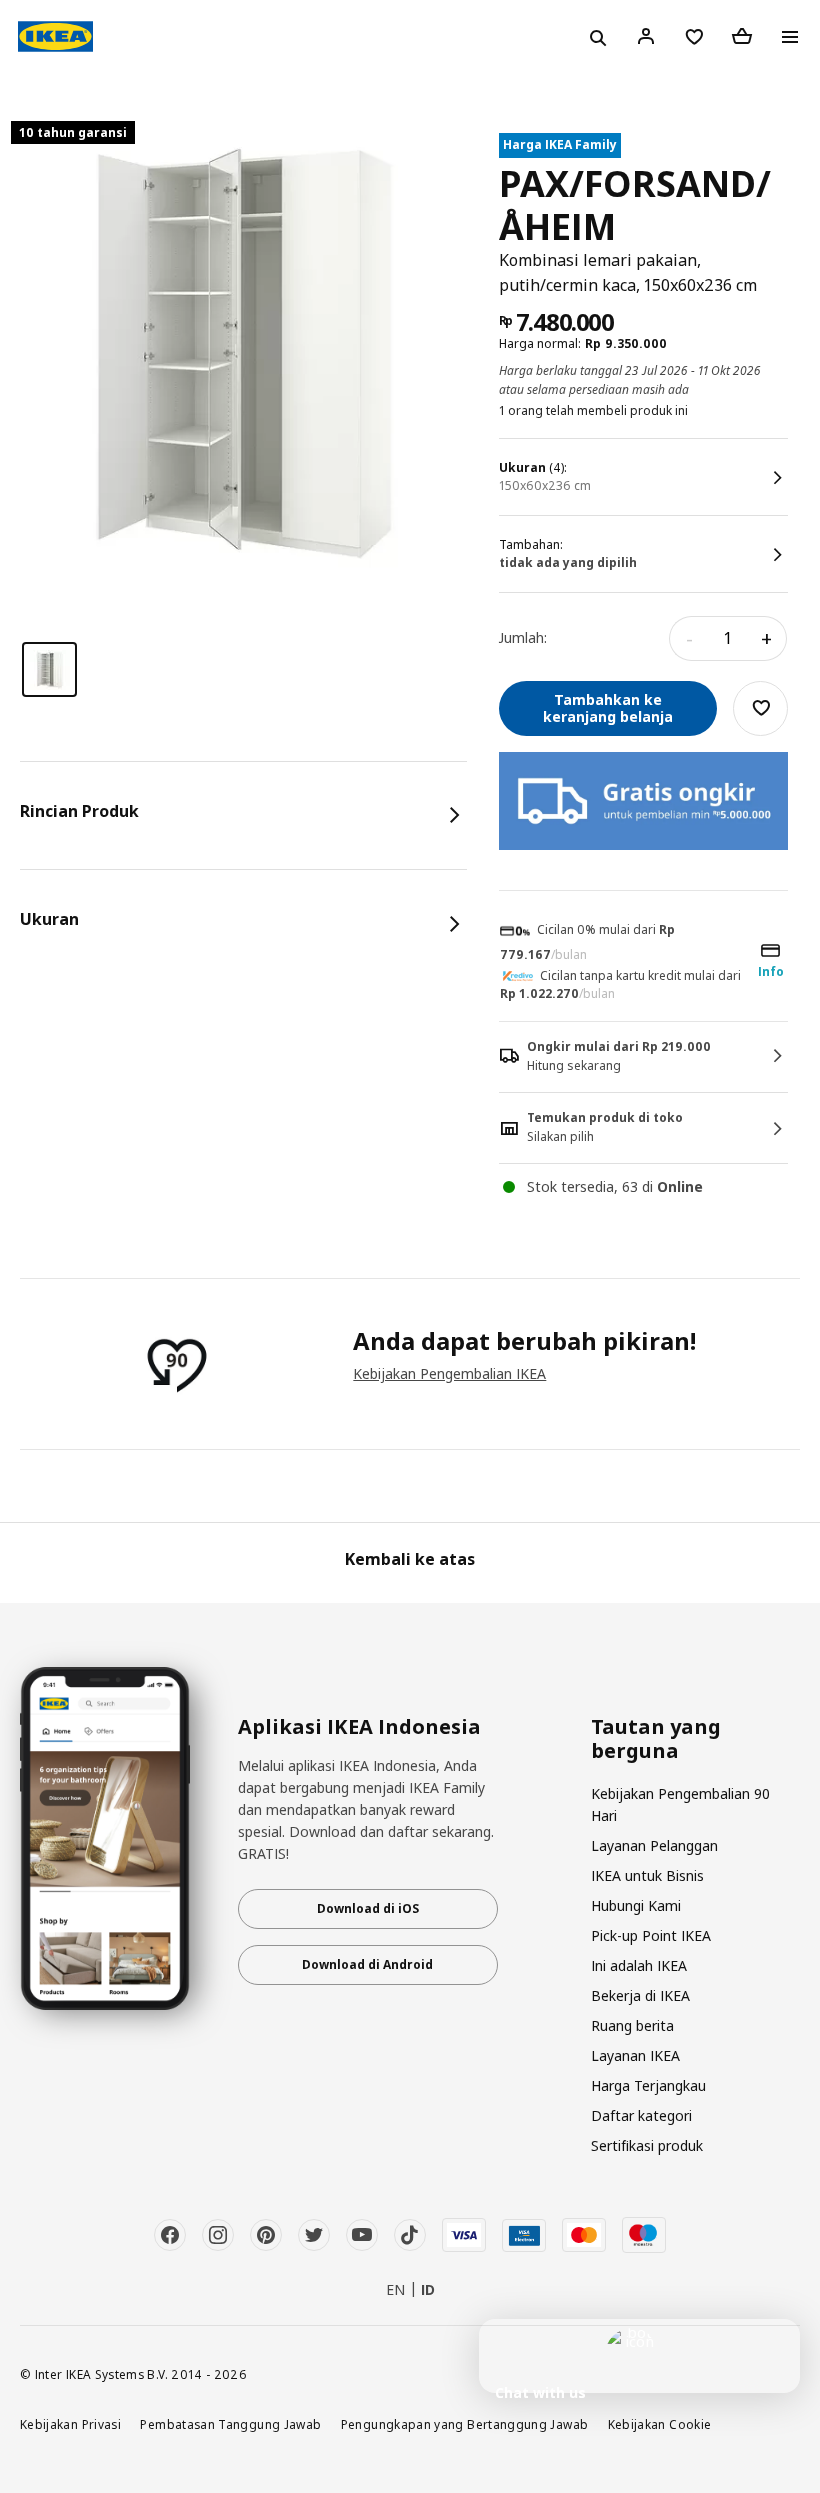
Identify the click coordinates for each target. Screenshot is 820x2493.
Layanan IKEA (635, 2055)
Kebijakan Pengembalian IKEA (449, 1373)
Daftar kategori (641, 2115)
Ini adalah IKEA (639, 1965)
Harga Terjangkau (648, 2085)
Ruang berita (632, 2025)
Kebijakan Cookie (660, 2424)
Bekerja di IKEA (640, 1995)
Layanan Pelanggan (654, 1845)
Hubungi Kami (636, 1905)
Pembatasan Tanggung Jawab (230, 2424)
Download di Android (367, 1964)
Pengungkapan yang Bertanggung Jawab (465, 2424)
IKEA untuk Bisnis (647, 1875)
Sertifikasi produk (647, 2145)
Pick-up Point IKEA (651, 1935)
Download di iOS (368, 1908)
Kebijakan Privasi (70, 2424)
